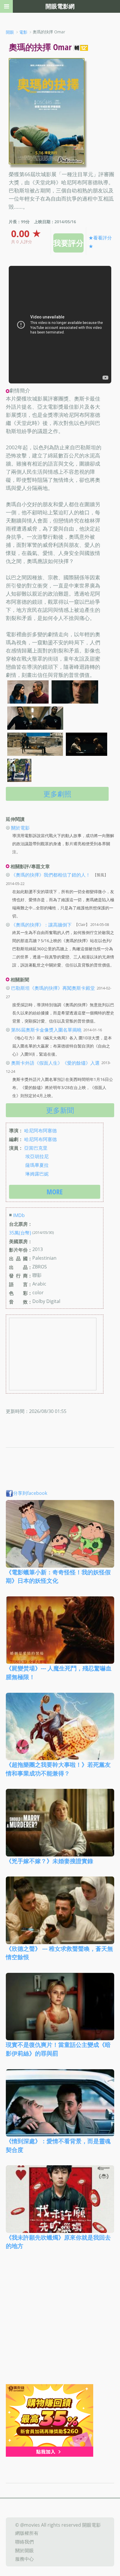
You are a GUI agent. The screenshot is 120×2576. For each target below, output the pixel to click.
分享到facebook (30, 1493)
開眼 (10, 32)
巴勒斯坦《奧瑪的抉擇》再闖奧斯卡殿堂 (53, 988)
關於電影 (20, 828)
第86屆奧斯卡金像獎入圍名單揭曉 (46, 1030)
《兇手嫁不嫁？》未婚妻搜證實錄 (50, 1861)
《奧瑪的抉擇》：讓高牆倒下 (41, 924)
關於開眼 (24, 2550)
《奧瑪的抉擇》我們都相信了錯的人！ (51, 875)
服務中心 (24, 2559)
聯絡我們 (24, 2542)
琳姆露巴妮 (37, 1173)
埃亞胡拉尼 (37, 1156)
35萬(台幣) (20, 1233)
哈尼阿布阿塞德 (40, 1131)
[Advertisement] (60, 2321)
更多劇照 (57, 794)
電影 (23, 32)
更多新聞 (60, 1110)
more (55, 1192)
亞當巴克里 (36, 1148)
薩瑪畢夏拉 (37, 1165)
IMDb (19, 1215)
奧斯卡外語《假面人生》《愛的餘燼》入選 (55, 1063)
